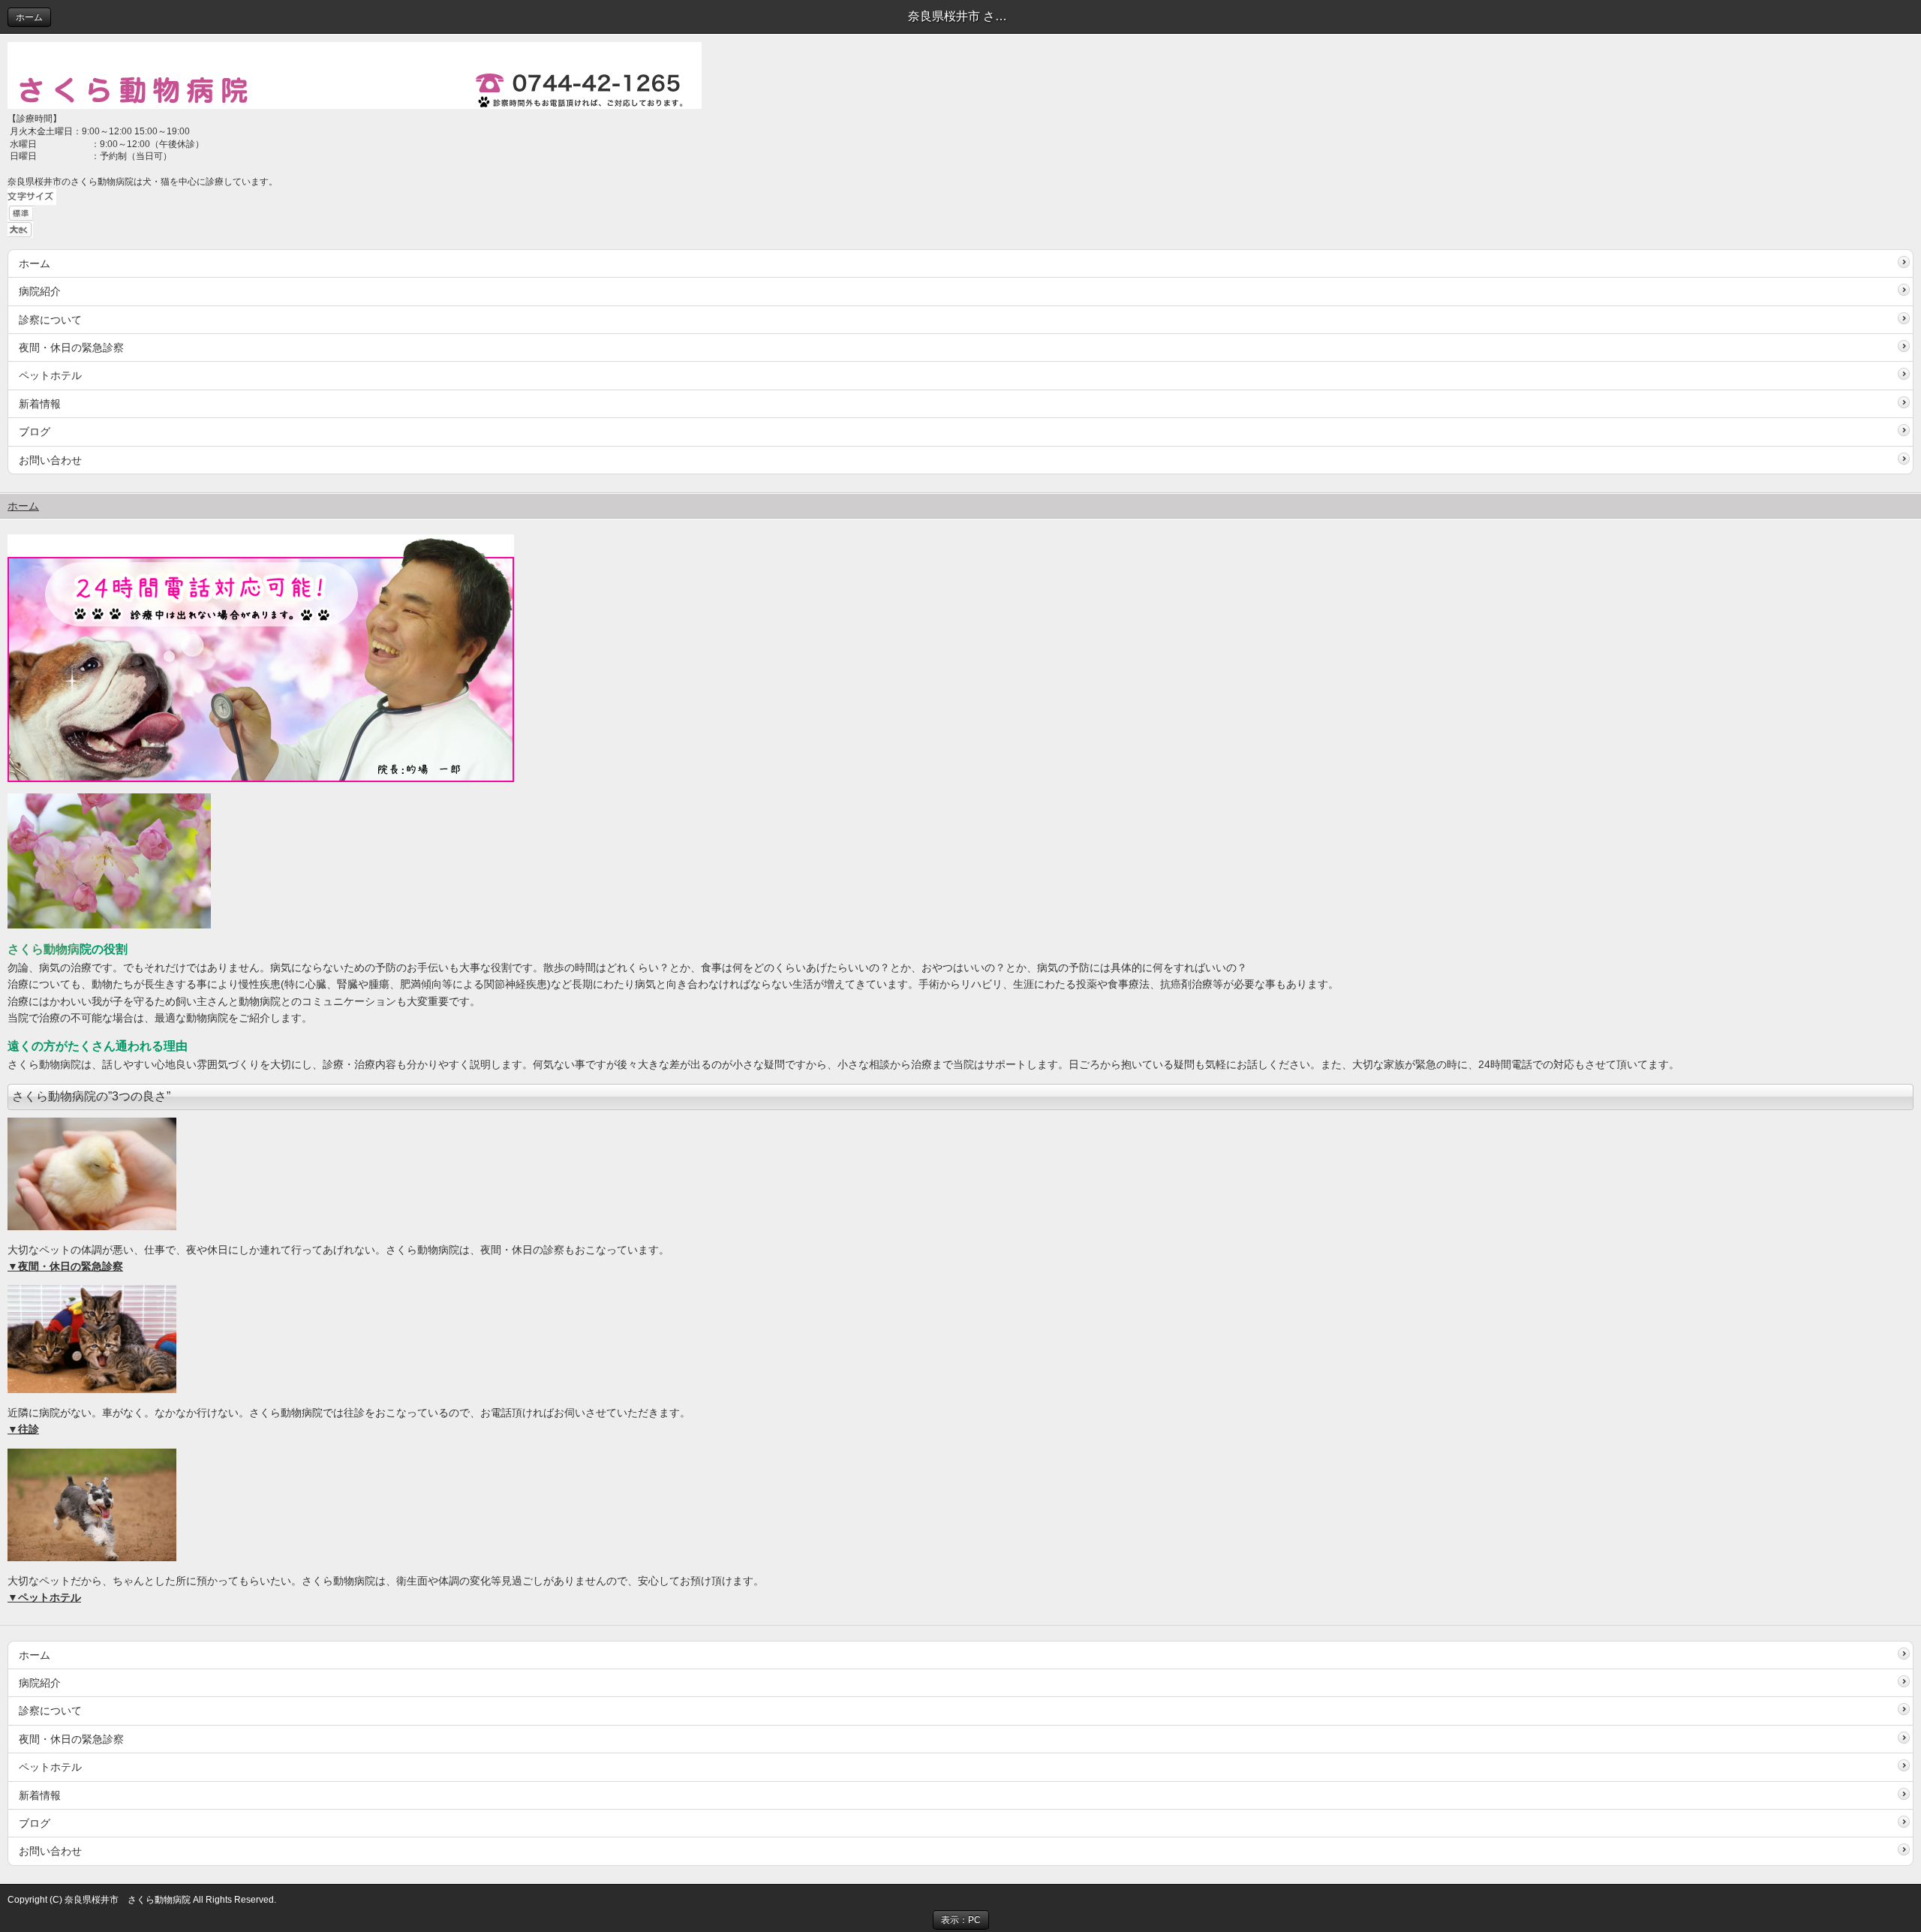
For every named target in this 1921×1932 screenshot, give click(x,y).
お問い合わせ (50, 460)
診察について (50, 320)
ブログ (35, 432)
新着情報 (40, 404)
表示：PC (961, 1920)
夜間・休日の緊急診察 (71, 348)
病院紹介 (40, 291)
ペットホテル (50, 375)
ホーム (29, 17)
